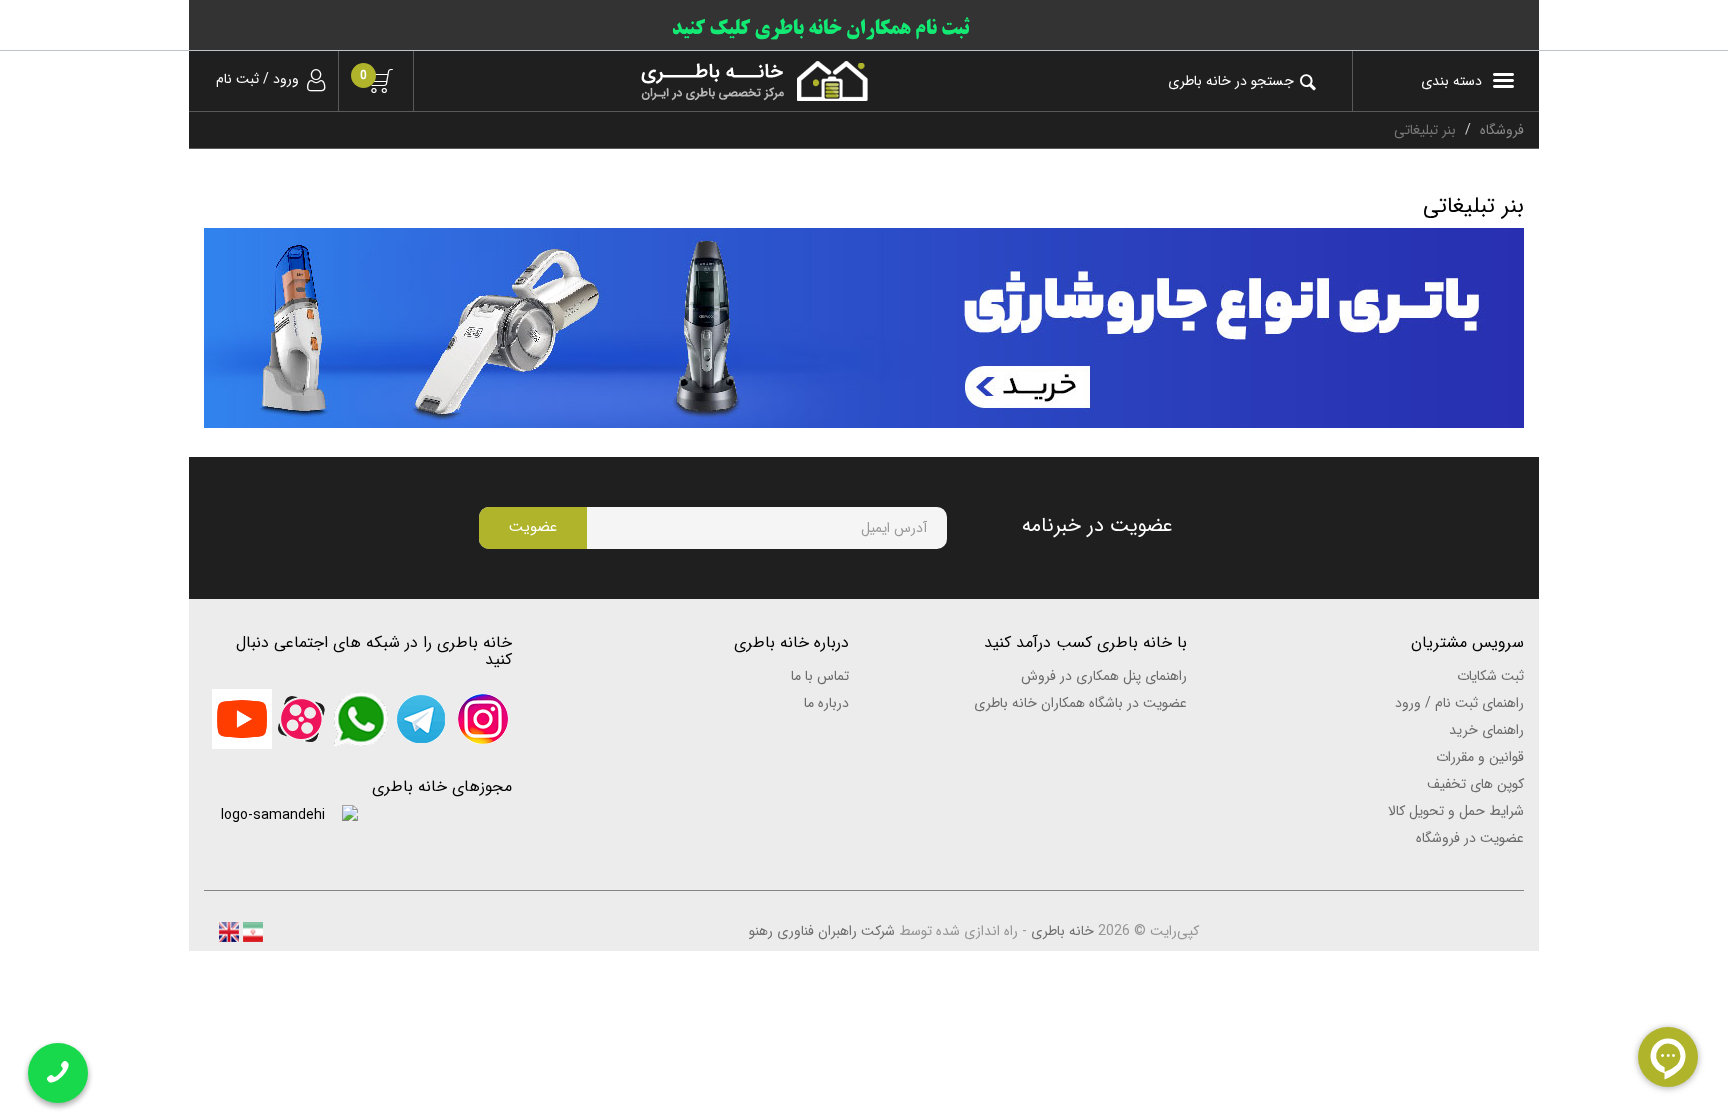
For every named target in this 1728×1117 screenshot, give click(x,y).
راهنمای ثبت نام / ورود (1459, 703)
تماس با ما (820, 676)
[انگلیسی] (229, 931)
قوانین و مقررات (1480, 757)
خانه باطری (1062, 931)
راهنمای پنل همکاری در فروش (1104, 676)
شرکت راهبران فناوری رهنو (822, 931)
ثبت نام (237, 79)
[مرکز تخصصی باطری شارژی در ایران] (656, 81)
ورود (286, 79)
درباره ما (826, 703)
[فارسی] (251, 931)
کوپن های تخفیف (1475, 784)
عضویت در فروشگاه (1470, 838)
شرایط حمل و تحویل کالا (1456, 811)
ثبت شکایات (1490, 676)
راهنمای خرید (1486, 730)
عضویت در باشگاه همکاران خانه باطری (1080, 703)
